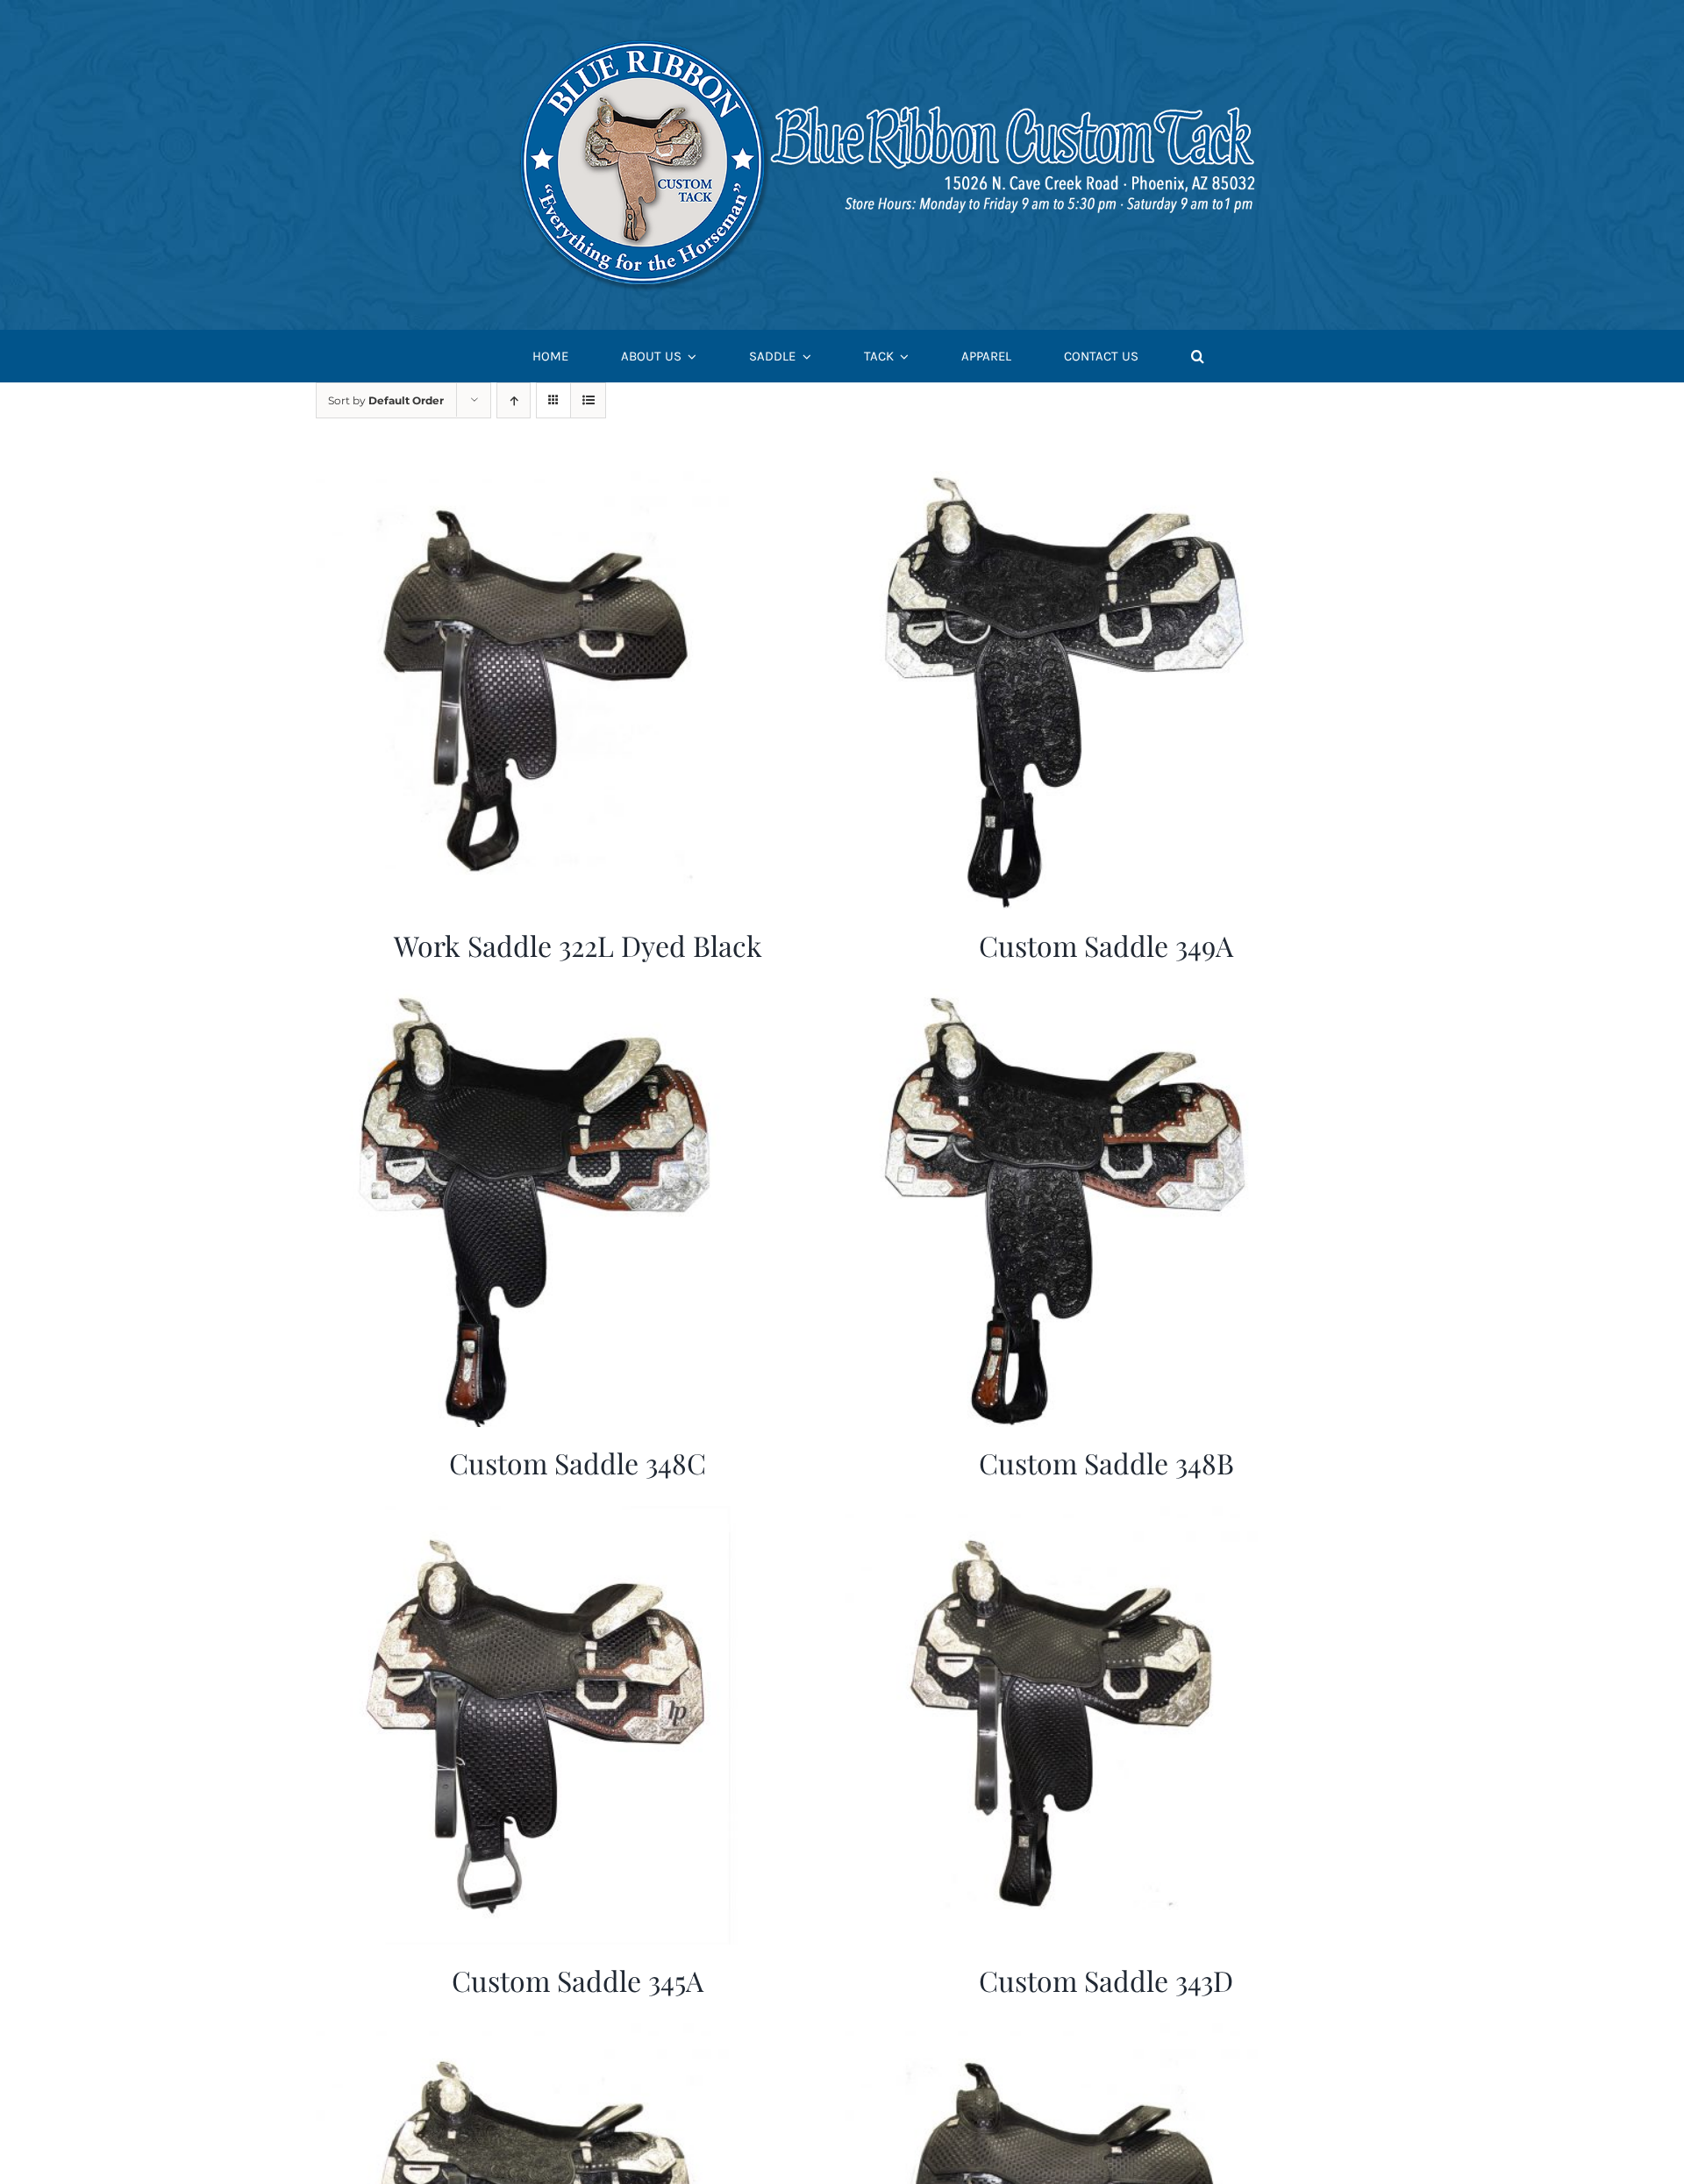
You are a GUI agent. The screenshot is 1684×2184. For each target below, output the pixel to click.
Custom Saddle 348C (578, 1463)
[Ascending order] (514, 400)
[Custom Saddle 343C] (535, 2034)
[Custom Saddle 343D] (1064, 1517)
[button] (1198, 357)
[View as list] (588, 400)
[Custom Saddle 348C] (535, 999)
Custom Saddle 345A (578, 1980)
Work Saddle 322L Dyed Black (578, 945)
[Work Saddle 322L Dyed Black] (535, 482)
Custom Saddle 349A (1106, 945)
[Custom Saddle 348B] (1064, 999)
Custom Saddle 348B (1106, 1463)
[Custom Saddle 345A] (535, 1517)
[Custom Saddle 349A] (1064, 482)
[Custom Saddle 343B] (1064, 2034)
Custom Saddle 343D (1106, 1980)
